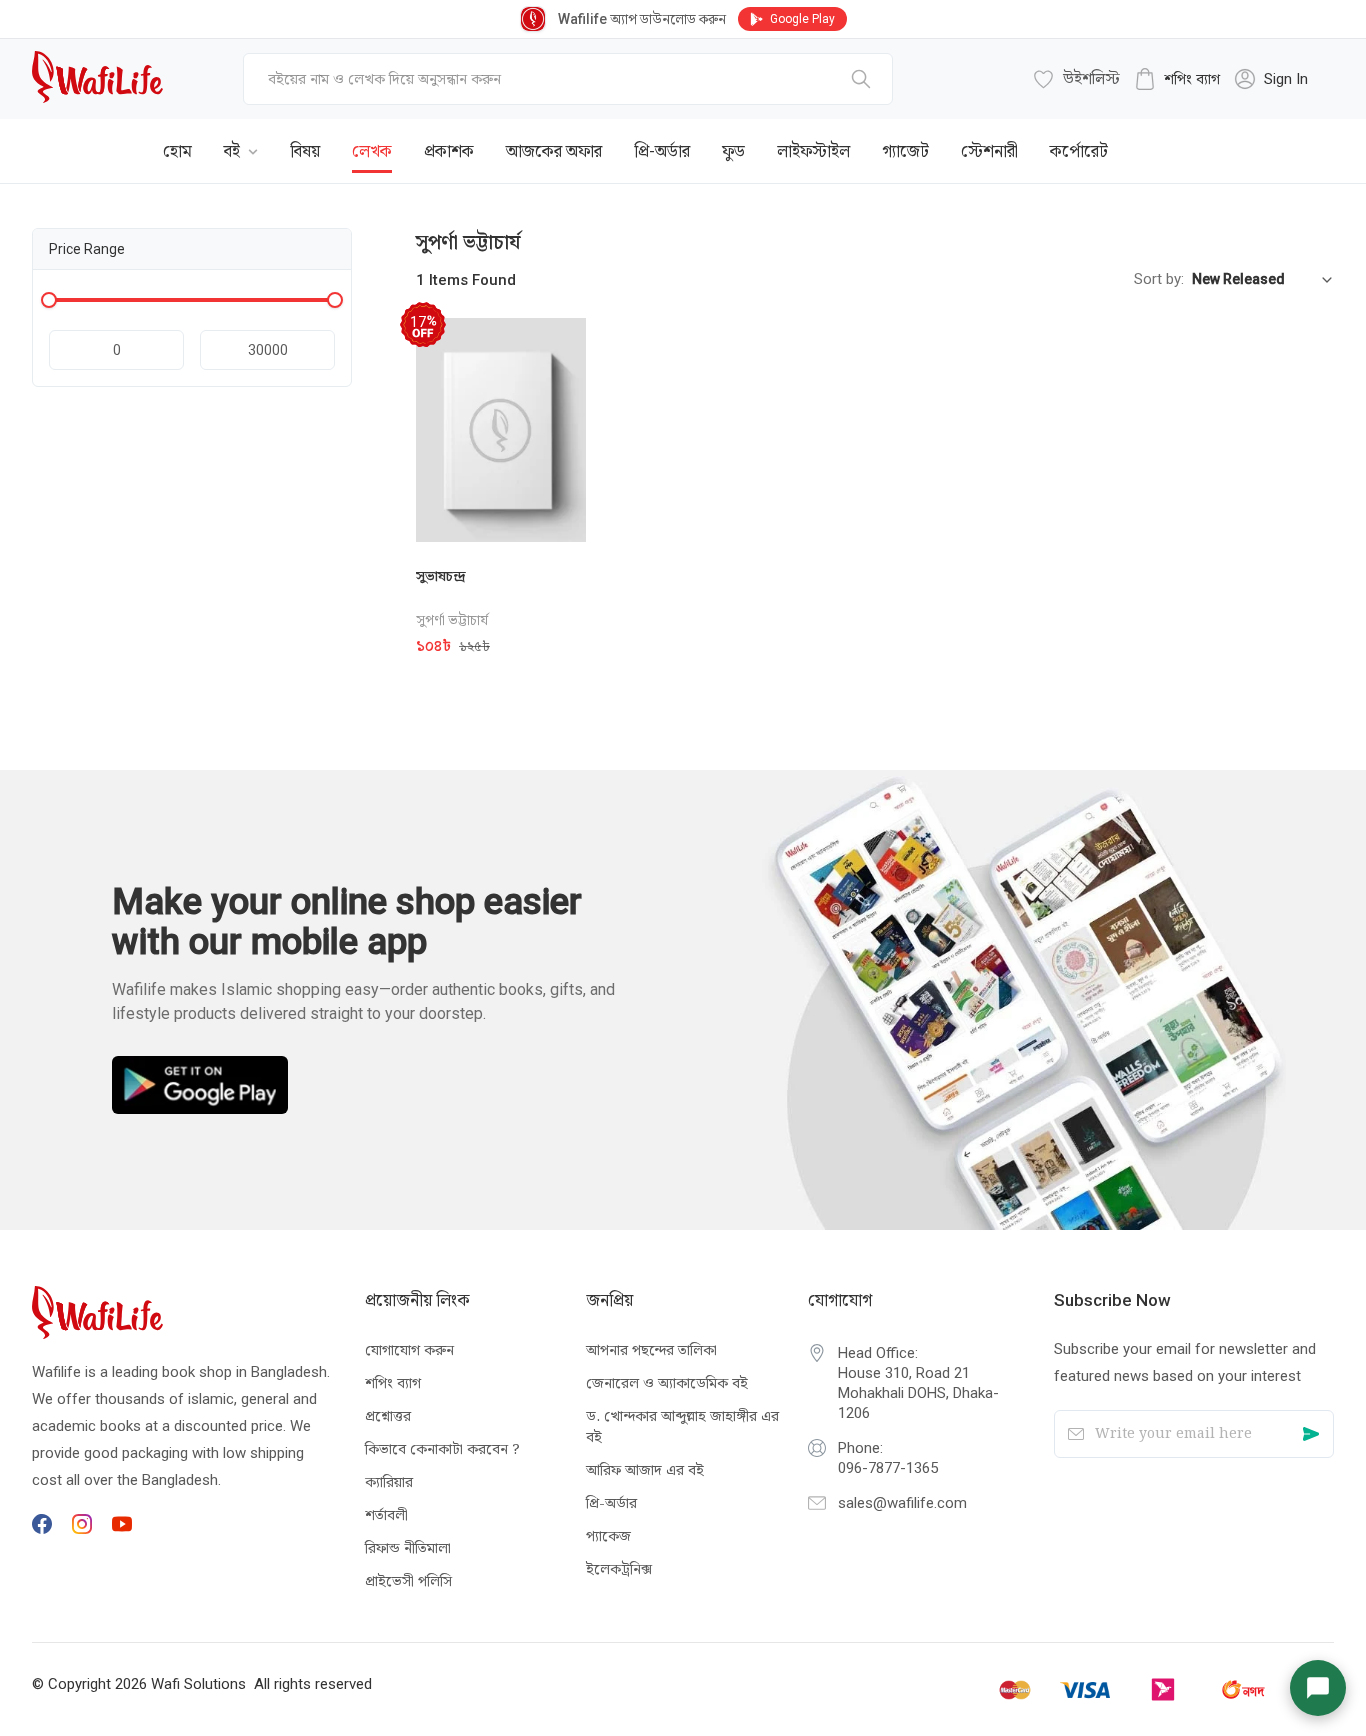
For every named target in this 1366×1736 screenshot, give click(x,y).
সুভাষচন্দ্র (441, 576)
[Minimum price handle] (49, 300)
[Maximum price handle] (335, 300)
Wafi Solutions (198, 1684)
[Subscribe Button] (1310, 1434)
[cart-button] (1289, 136)
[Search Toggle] (1224, 136)
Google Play (802, 19)
